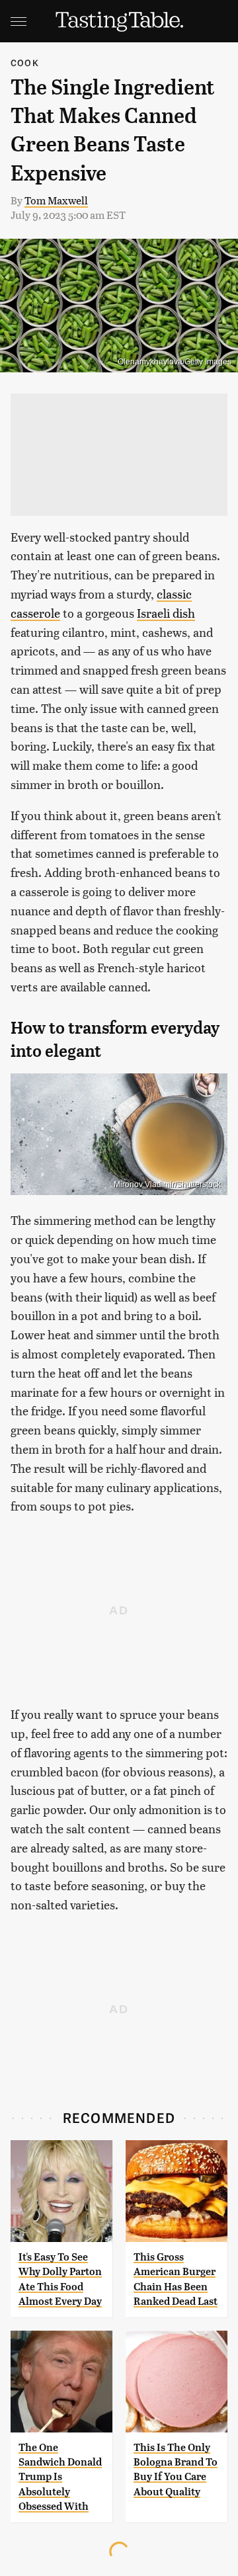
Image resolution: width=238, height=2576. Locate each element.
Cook (25, 62)
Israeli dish (166, 613)
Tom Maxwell (56, 200)
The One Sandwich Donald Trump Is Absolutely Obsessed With (60, 2477)
